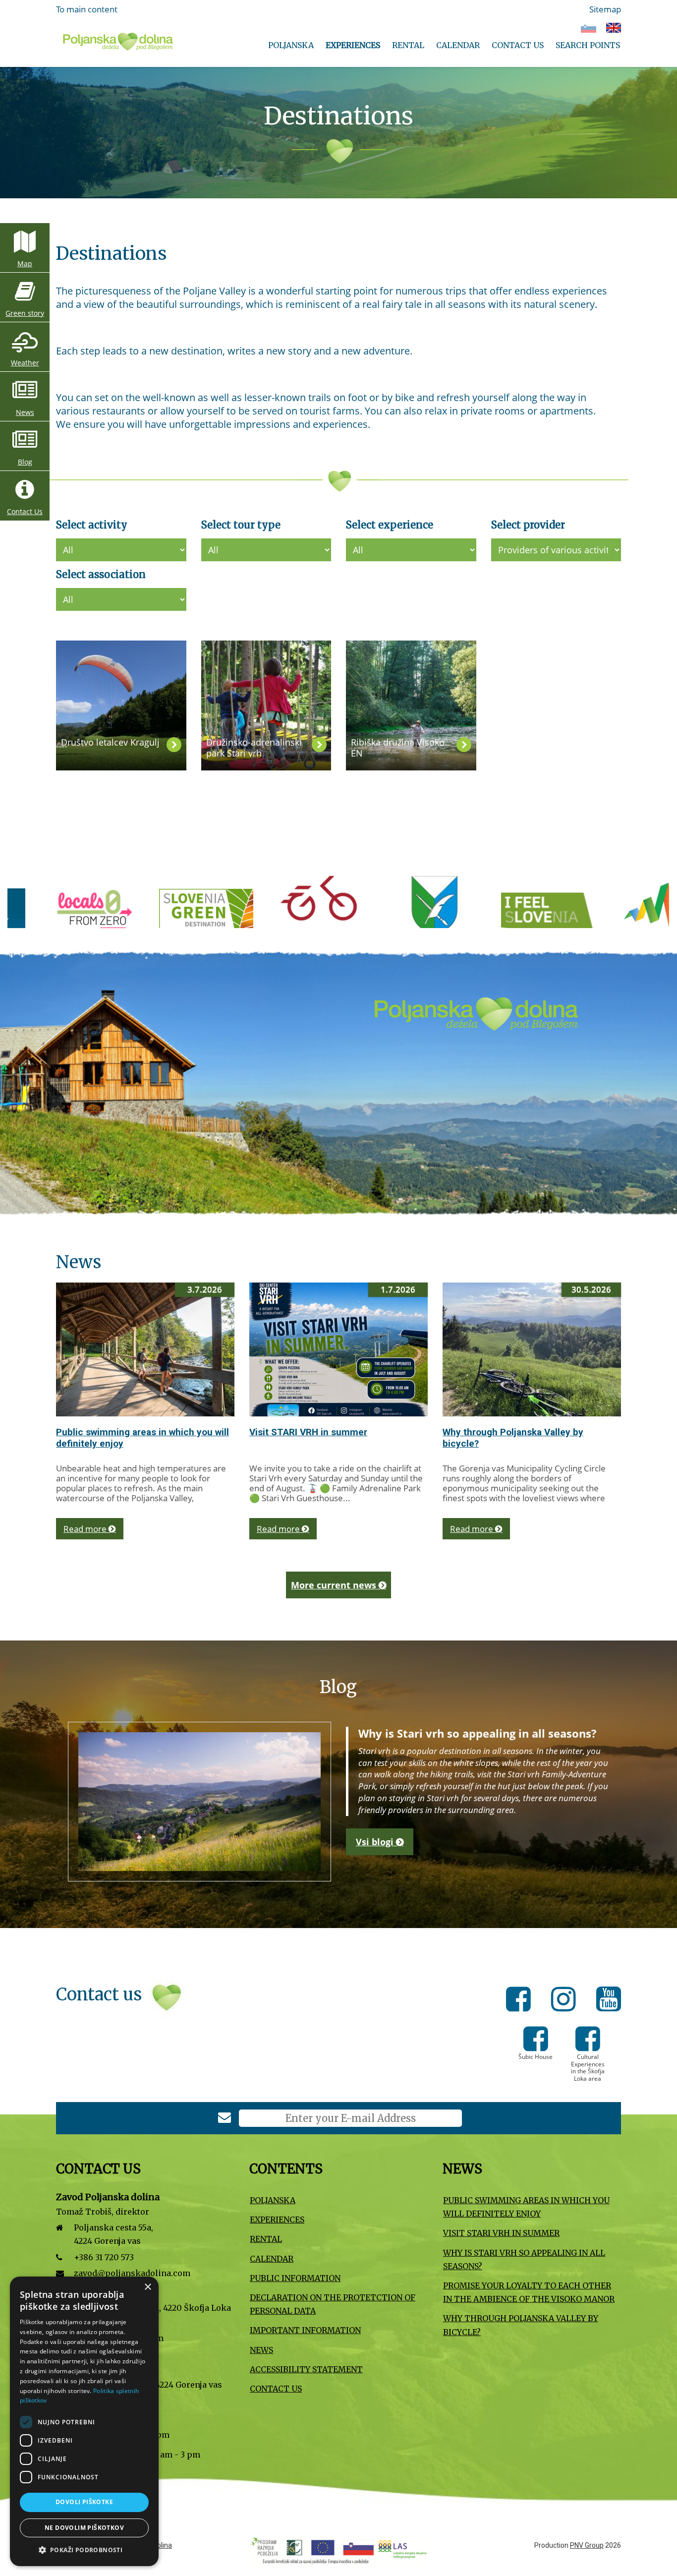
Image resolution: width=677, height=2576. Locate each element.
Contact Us (518, 45)
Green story (25, 313)
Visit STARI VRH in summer (308, 1432)
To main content (87, 9)
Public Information (295, 2278)
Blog (25, 462)
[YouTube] (609, 2001)
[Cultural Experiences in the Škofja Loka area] (588, 2046)
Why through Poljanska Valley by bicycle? (521, 2325)
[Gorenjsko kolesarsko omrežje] (105, 914)
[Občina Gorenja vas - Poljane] (219, 914)
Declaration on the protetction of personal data (333, 2304)
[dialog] (84, 2421)
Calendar (458, 45)
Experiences (353, 45)
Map (25, 263)
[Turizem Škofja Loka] (561, 914)
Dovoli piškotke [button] (84, 2502)
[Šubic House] (536, 2046)
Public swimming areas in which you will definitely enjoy (526, 2207)
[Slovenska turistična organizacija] (333, 914)
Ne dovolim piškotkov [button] (84, 2528)
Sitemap (605, 9)
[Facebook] (521, 2001)
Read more (86, 1529)
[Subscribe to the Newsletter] (225, 2119)
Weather (25, 363)
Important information (305, 2330)
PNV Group (587, 2545)
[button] (84, 2550)
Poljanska (291, 45)
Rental (408, 45)
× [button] (147, 2287)
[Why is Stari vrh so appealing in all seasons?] (199, 1802)
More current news (335, 1585)
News (25, 412)
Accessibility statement (306, 2369)
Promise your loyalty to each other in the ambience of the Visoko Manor (529, 2292)
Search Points (588, 45)
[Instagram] (566, 2001)
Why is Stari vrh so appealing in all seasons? (524, 2259)
